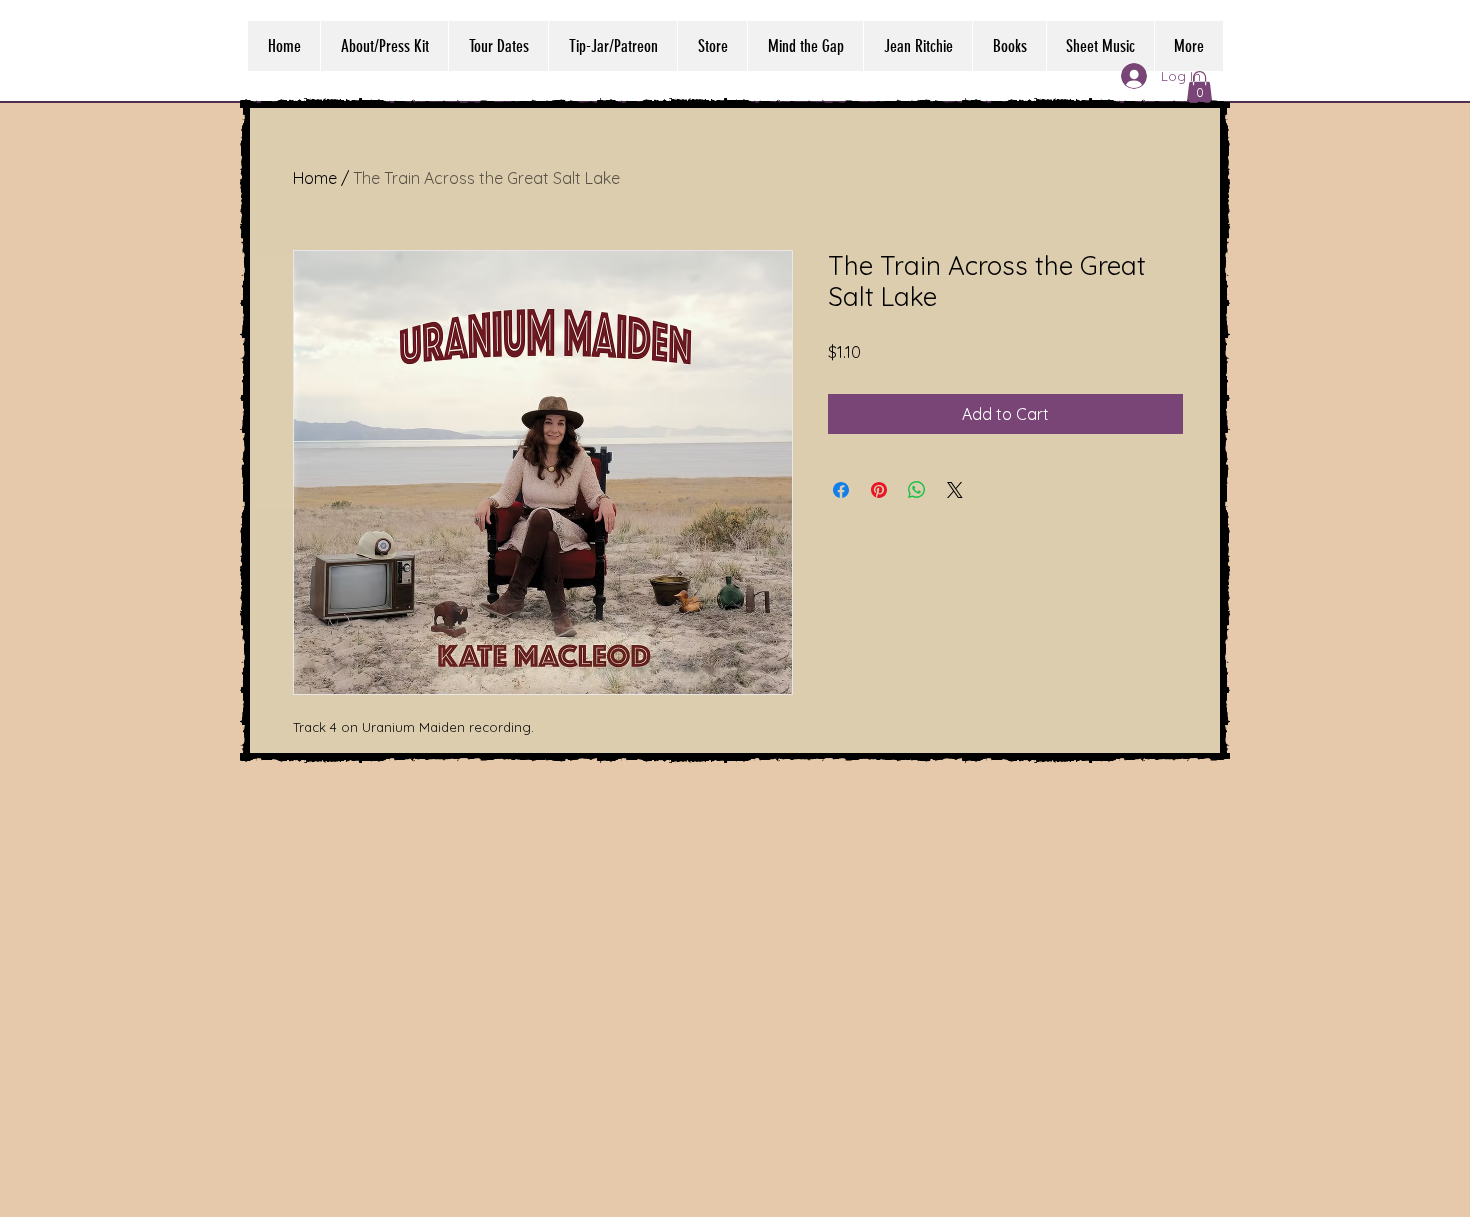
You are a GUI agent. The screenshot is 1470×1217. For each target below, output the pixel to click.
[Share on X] (955, 490)
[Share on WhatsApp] (917, 490)
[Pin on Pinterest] (879, 490)
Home (315, 178)
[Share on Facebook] (841, 490)
